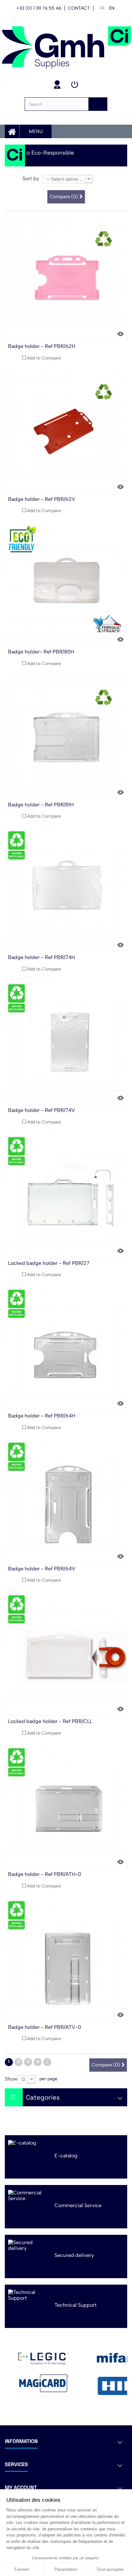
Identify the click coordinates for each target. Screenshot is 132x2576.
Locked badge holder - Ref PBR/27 (49, 1263)
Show (11, 2079)
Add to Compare (44, 358)
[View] (120, 333)
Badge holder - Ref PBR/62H (42, 346)
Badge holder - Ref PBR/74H (41, 957)
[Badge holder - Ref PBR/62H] (66, 279)
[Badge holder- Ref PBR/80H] (66, 584)
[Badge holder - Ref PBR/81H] (66, 737)
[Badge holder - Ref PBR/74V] (66, 1043)
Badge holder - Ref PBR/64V (42, 1569)
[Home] (12, 131)
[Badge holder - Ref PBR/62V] (66, 432)
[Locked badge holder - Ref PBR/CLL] (66, 1654)
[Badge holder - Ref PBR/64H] (66, 1348)
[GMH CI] (66, 47)
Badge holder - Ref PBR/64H (42, 1416)
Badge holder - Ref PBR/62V (42, 499)
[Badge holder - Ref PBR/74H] (66, 890)
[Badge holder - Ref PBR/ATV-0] (66, 1960)
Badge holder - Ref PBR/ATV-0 (45, 2027)
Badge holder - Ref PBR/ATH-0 (45, 1874)
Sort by (31, 178)
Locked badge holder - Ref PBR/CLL (50, 1721)
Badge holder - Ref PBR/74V (41, 1110)
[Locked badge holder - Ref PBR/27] (66, 1196)
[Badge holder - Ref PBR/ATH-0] (66, 1807)
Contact (79, 8)
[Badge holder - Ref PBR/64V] (66, 1501)
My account (57, 84)
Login (75, 84)
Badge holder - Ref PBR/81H (41, 805)
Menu (36, 131)
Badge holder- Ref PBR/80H (41, 652)
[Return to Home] (15, 155)
